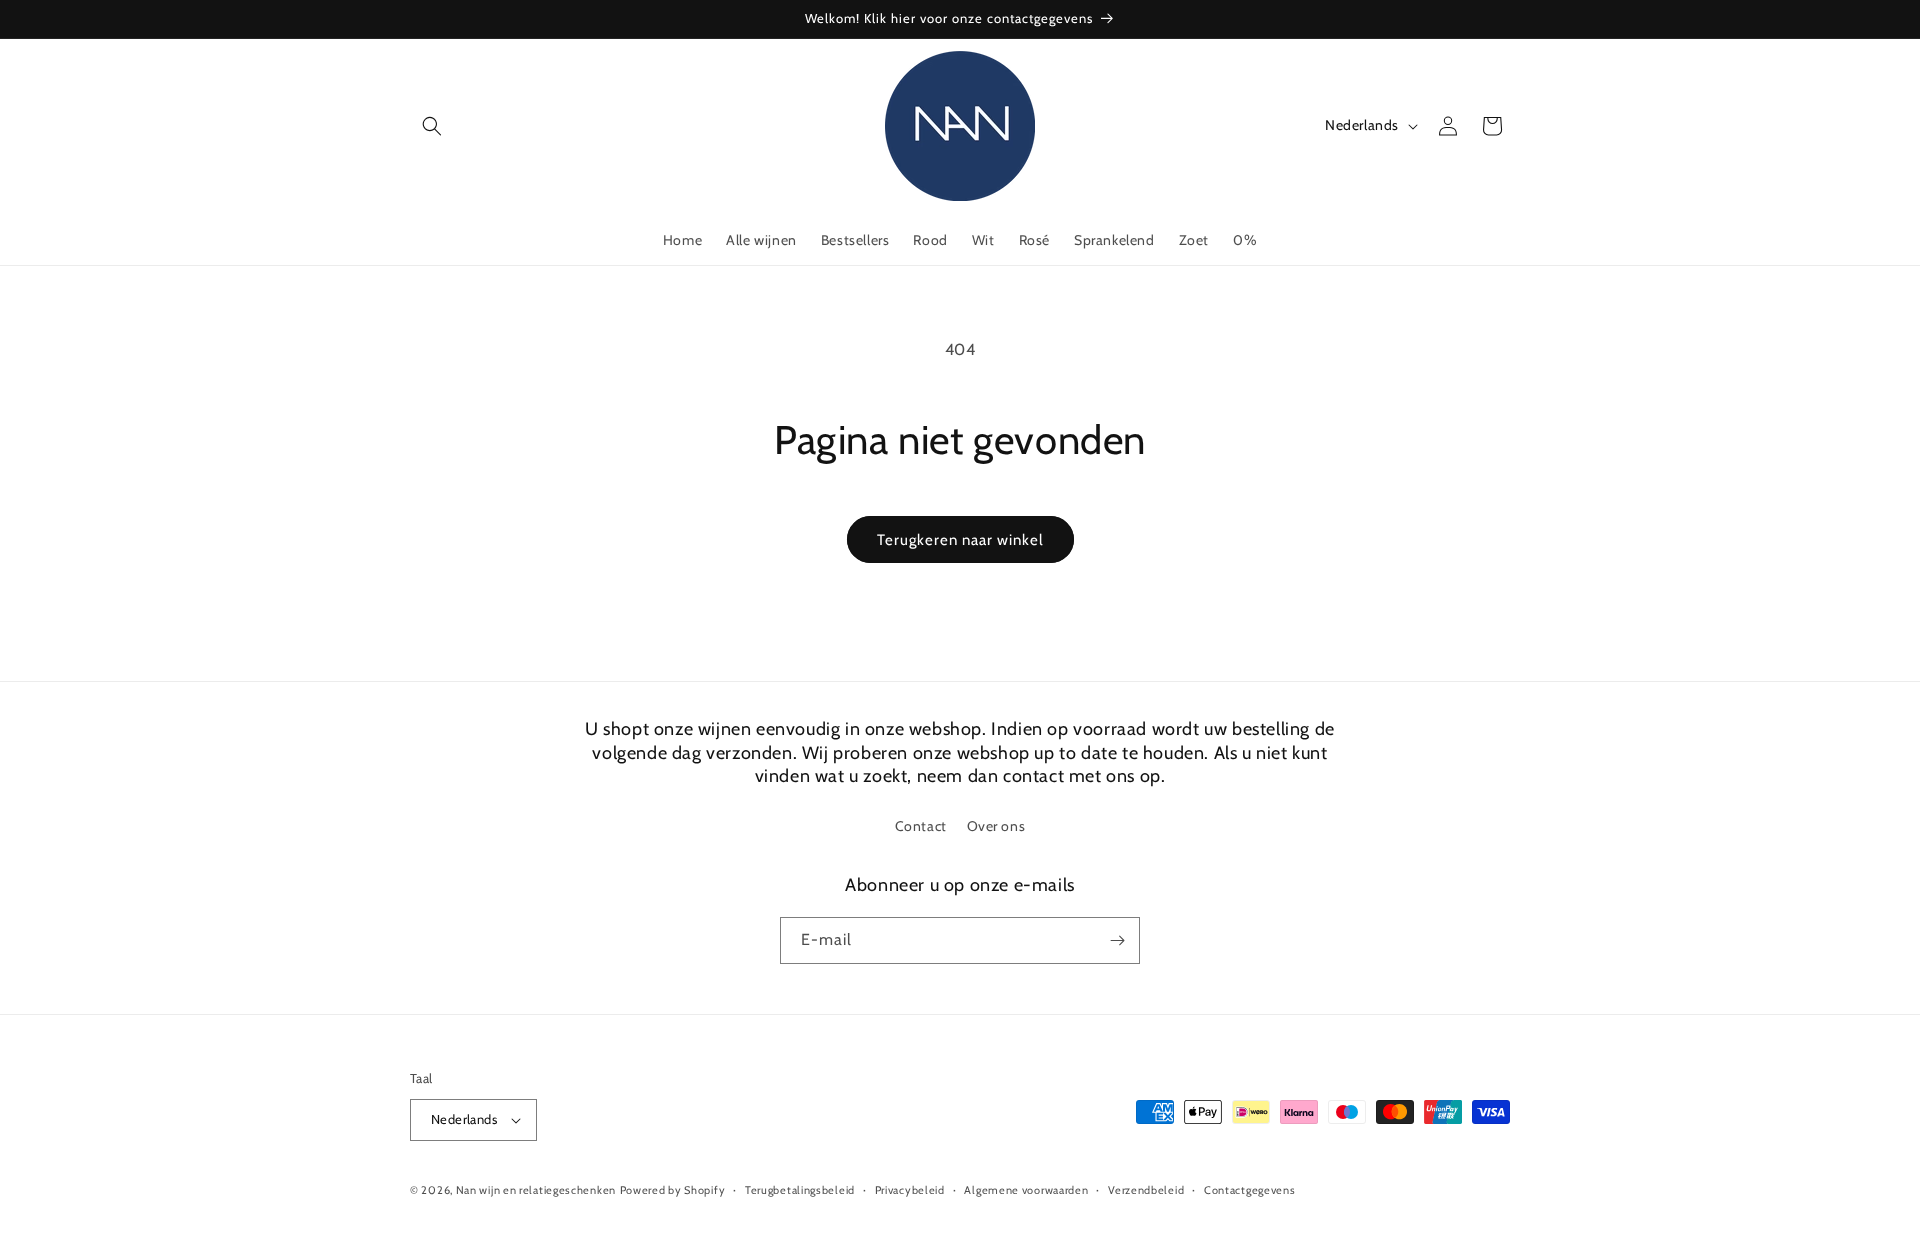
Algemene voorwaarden (1026, 1190)
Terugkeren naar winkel (960, 540)
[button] (432, 126)
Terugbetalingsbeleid (800, 1190)
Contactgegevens (1250, 1190)
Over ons (996, 826)
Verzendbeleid (1146, 1190)
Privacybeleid (910, 1190)
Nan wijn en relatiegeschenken (536, 1190)
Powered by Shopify (673, 1190)
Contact (921, 826)
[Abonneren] (1117, 940)
